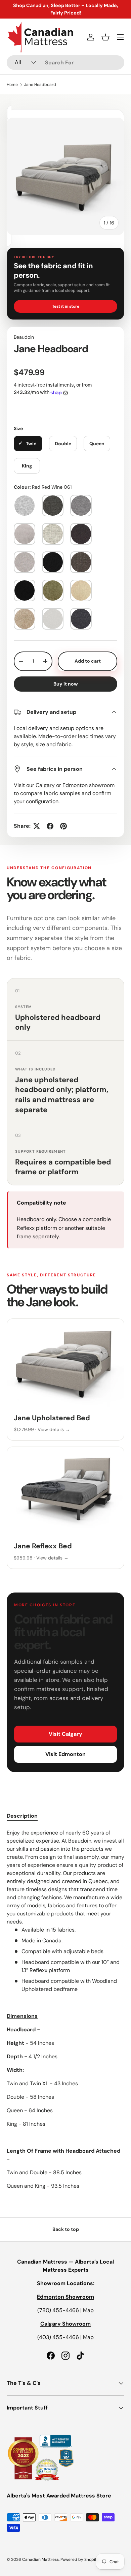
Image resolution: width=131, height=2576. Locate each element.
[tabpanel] (65, 2009)
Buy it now (66, 684)
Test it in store (66, 306)
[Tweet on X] (37, 826)
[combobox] (65, 63)
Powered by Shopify (80, 2559)
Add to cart (88, 661)
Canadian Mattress (40, 2559)
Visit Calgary (65, 1734)
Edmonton (75, 785)
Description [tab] (22, 1816)
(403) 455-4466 (58, 2337)
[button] (105, 37)
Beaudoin (24, 337)
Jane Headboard (40, 85)
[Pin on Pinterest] (63, 826)
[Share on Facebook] (50, 826)
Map (88, 2310)
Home (12, 85)
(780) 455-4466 (58, 2310)
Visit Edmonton (65, 1754)
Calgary (45, 785)
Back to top (66, 2229)
